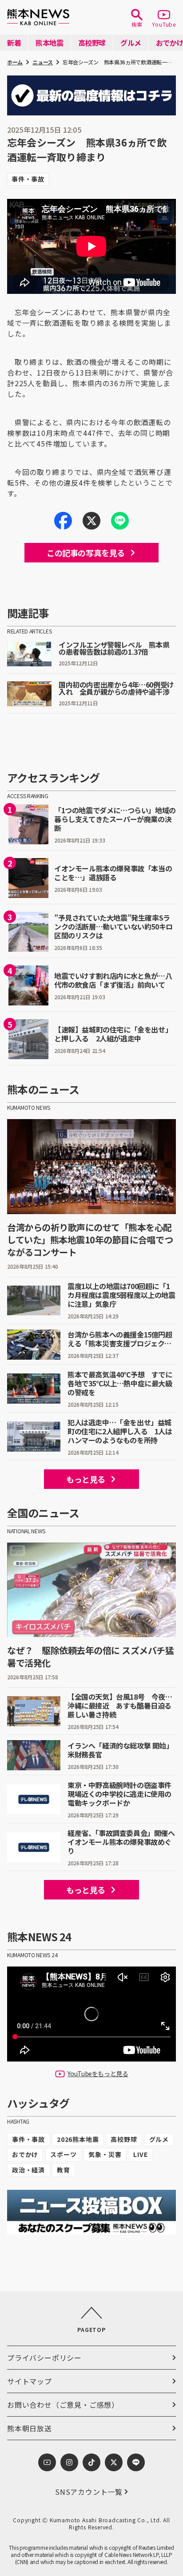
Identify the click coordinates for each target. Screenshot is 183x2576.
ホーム (15, 62)
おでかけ (25, 2154)
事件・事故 (28, 2139)
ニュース (43, 62)
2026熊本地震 (78, 2139)
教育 (64, 2170)
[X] (91, 521)
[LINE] (120, 521)
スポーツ (63, 2154)
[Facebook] (63, 521)
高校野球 (124, 2139)
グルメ (159, 2139)
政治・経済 (28, 2170)
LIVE (140, 2154)
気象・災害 (105, 2154)
